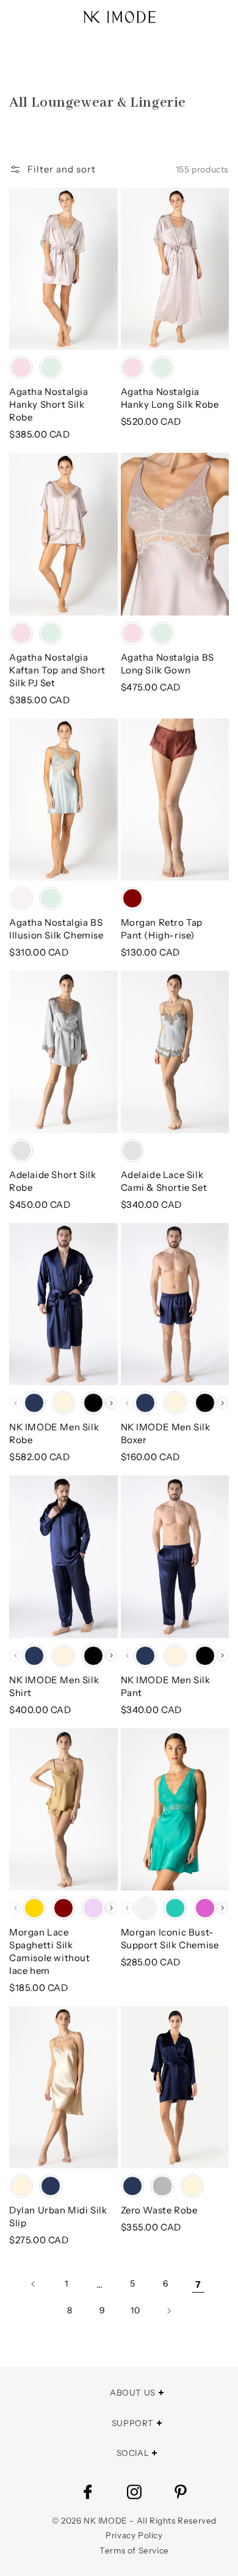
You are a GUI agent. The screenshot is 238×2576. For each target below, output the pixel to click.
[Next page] (168, 2311)
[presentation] (111, 1403)
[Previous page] (34, 2284)
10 (135, 2310)
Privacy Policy (134, 2535)
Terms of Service (134, 2550)
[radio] (21, 367)
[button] (52, 169)
